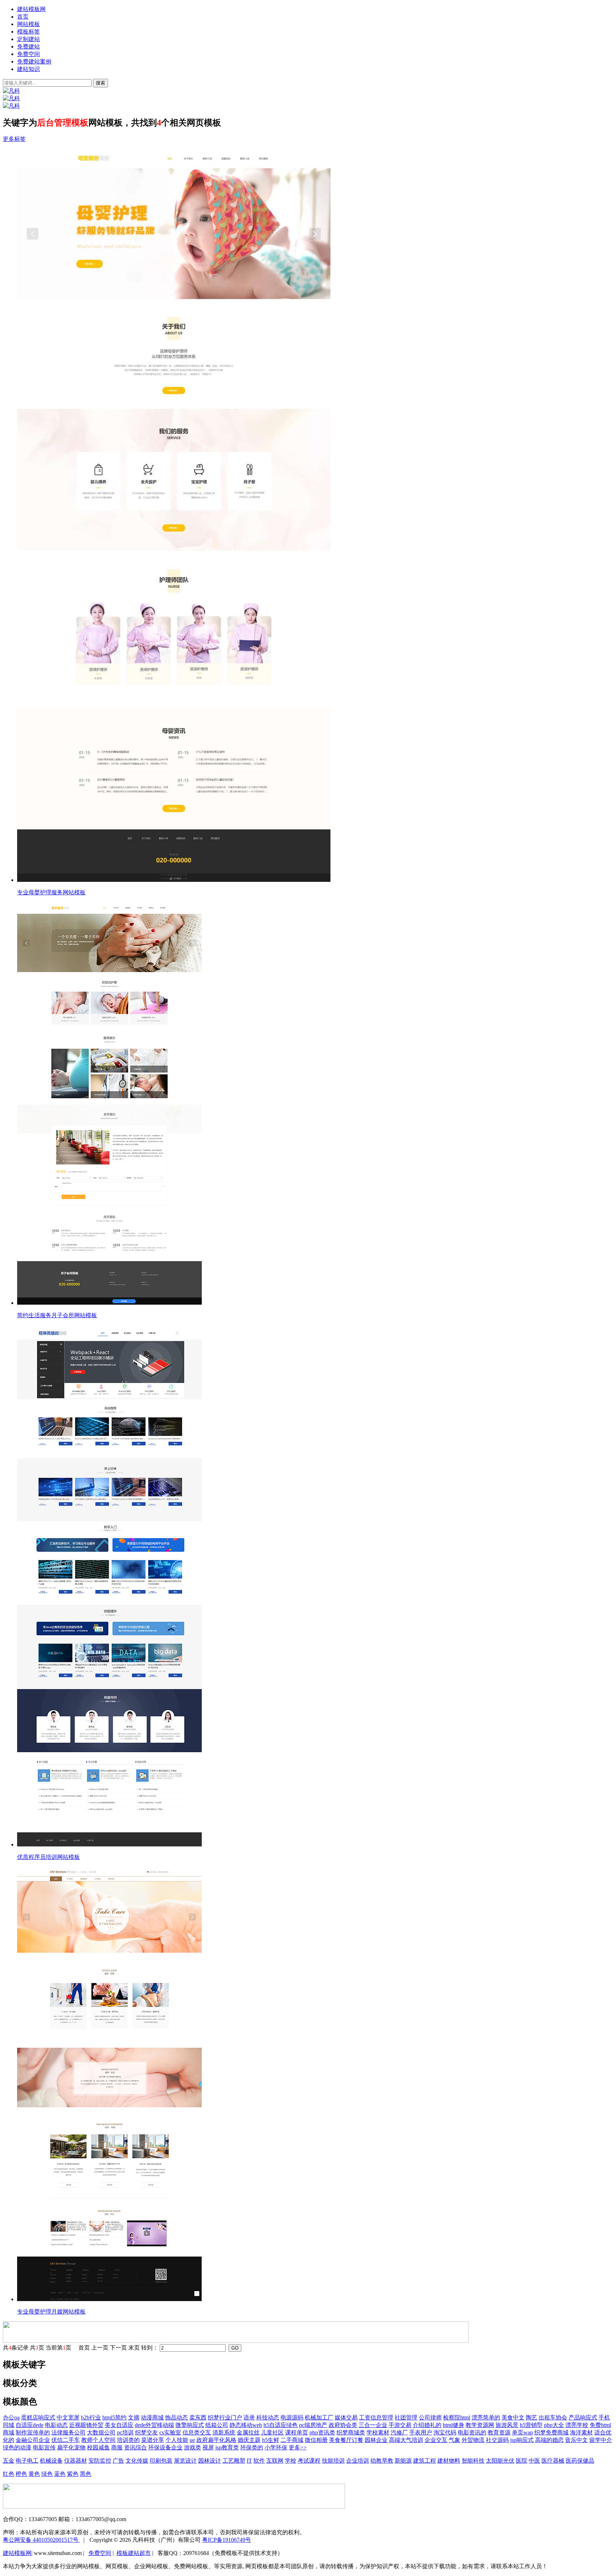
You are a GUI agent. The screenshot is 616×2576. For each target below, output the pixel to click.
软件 (259, 2461)
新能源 (403, 2461)
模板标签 (29, 32)
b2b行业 (91, 2417)
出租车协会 (553, 2417)
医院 (522, 2461)
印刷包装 (161, 2461)
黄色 (34, 2474)
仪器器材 (76, 2461)
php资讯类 (322, 2432)
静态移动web (246, 2425)
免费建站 (29, 47)
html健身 (453, 2425)
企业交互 (436, 2440)
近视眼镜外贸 (86, 2425)
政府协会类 (343, 2425)
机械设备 (51, 2461)
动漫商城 (152, 2417)
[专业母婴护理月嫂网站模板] (315, 2085)
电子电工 (27, 2461)
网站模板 (29, 24)
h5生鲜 (271, 2440)
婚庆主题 (249, 2440)
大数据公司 (101, 2432)
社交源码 (497, 2440)
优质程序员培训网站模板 (48, 1857)
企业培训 (358, 2461)
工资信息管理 (376, 2417)
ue (192, 2440)
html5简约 (114, 2417)
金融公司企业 (33, 2440)
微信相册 (316, 2440)
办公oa (11, 2417)
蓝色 (60, 2474)
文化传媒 (137, 2461)
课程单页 (297, 2432)
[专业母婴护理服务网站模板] (315, 516)
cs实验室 (170, 2432)
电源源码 (292, 2417)
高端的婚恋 (549, 2440)
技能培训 (333, 2461)
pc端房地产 (313, 2425)
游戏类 (192, 2447)
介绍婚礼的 (427, 2425)
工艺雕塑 (234, 2461)
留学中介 (601, 2440)
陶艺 (532, 2417)
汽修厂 (399, 2432)
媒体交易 (346, 2417)
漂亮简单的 (486, 2417)
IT (249, 2461)
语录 (249, 2417)
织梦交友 (147, 2432)
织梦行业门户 (225, 2417)
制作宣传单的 (33, 2432)
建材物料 (449, 2461)
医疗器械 (553, 2461)
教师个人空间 (98, 2440)
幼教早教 (382, 2461)
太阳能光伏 (500, 2461)
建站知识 (29, 69)
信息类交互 (197, 2432)
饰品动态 (176, 2417)
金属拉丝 (248, 2432)
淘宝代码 (445, 2432)
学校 (291, 2461)
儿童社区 (272, 2432)
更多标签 (14, 139)
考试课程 (309, 2461)
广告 (118, 2461)
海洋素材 (581, 2432)
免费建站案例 (34, 62)
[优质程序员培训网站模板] (315, 1586)
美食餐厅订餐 (346, 2440)
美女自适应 (119, 2425)
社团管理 (406, 2417)
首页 (23, 17)
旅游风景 (507, 2425)
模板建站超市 (134, 2553)
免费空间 (29, 54)
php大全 (554, 2425)
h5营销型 (531, 2425)
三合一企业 (373, 2425)
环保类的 (252, 2447)
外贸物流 (473, 2440)
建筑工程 (425, 2461)
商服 (117, 2447)
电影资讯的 (472, 2432)
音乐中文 (576, 2440)
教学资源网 (480, 2425)
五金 (9, 2461)
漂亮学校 (577, 2425)
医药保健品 (580, 2461)
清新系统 (224, 2432)
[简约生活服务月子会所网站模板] (315, 1104)
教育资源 (499, 2432)
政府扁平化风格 (216, 2440)
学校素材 (378, 2432)
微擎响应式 (190, 2425)
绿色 (47, 2474)
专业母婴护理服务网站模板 (51, 892)
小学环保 (276, 2447)
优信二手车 (66, 2440)
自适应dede (30, 2425)
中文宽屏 (68, 2417)
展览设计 (185, 2461)
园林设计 (210, 2461)
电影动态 (56, 2425)
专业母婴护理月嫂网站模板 (51, 2312)
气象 (455, 2440)
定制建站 (29, 39)
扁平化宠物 (71, 2447)
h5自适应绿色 (281, 2425)
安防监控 (100, 2461)
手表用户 (421, 2432)
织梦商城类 (351, 2432)
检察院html (457, 2417)
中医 (534, 2461)
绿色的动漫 (17, 2447)
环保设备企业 (165, 2447)
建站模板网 (31, 9)
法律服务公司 (68, 2432)
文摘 (134, 2417)
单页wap (522, 2432)
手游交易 (400, 2425)
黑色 (86, 2474)
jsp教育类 (227, 2447)
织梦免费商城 (551, 2432)
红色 (9, 2474)
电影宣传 (44, 2447)
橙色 (21, 2474)
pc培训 (125, 2432)
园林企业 (376, 2440)
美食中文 (513, 2417)
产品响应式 (583, 2417)
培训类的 (128, 2440)
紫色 (73, 2474)
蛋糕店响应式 (38, 2417)
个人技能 (177, 2440)
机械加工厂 (319, 2417)
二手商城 (292, 2440)
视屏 (208, 2447)
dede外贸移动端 (154, 2425)
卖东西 (198, 2417)
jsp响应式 (522, 2440)
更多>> (298, 2447)
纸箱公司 (217, 2425)
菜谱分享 (153, 2440)
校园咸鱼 (98, 2447)
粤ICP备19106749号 (227, 2540)
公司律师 (430, 2417)
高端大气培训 (406, 2440)
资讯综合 (135, 2447)
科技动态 (268, 2417)
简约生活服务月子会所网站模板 (57, 1315)
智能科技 (473, 2461)
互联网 (275, 2461)
